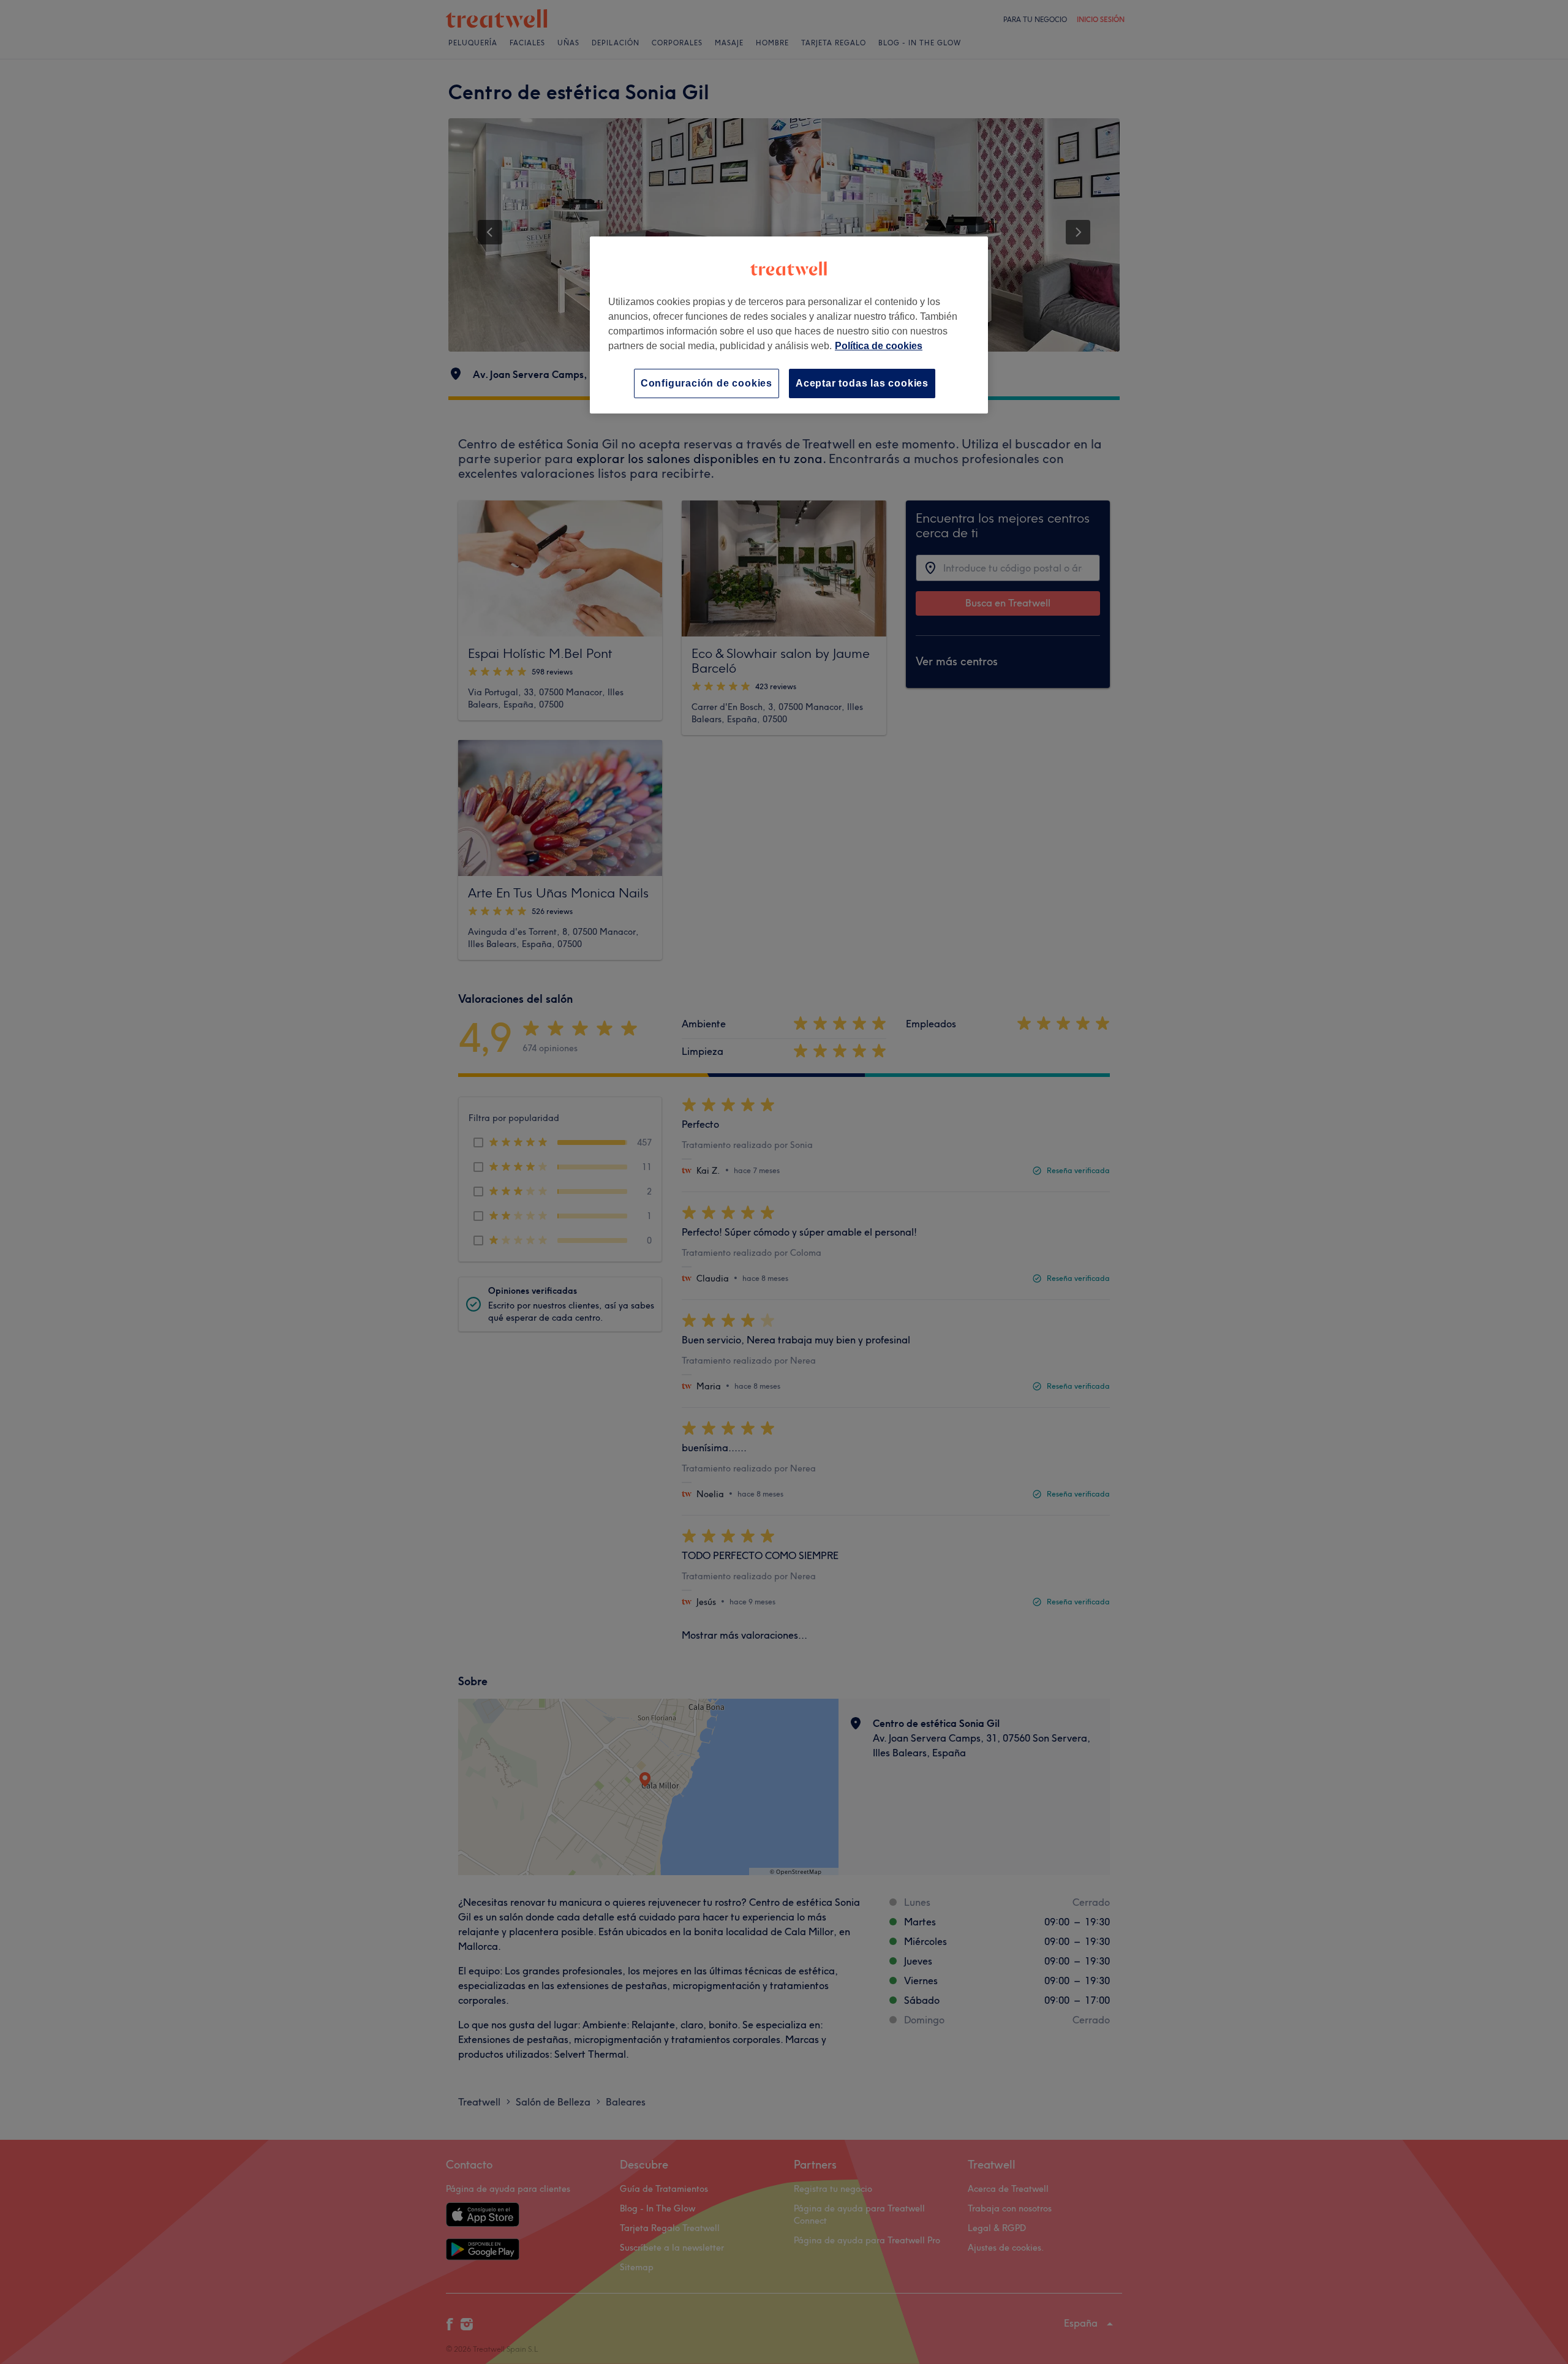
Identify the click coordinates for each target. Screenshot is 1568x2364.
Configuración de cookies (707, 383)
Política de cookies (879, 346)
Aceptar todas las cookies (862, 383)
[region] (789, 325)
